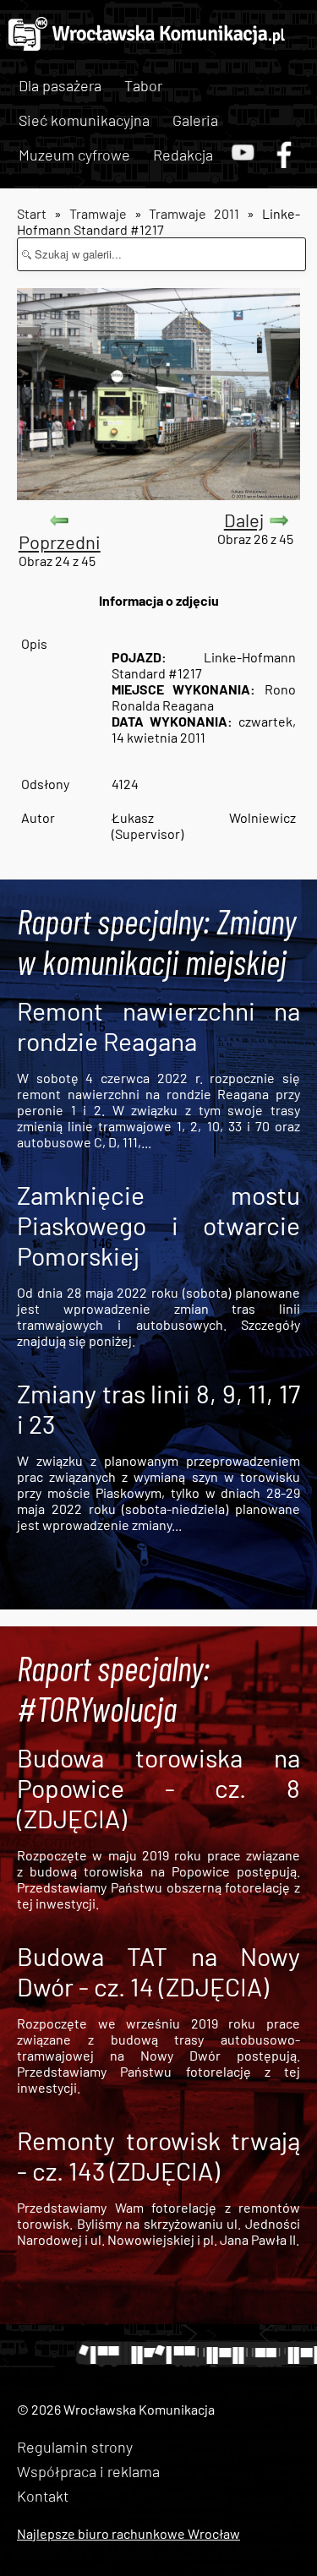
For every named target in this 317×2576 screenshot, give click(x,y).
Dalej (244, 520)
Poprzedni (60, 542)
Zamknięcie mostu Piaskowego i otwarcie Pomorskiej (158, 1225)
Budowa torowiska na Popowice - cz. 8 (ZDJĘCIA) (158, 1788)
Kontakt (43, 2496)
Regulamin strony (75, 2447)
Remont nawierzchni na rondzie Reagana (158, 1026)
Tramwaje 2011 (194, 213)
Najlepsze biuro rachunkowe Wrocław (128, 2533)
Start (32, 213)
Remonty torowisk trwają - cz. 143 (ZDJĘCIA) (158, 2155)
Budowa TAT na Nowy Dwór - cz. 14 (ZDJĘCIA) (158, 1971)
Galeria (195, 120)
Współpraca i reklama (88, 2471)
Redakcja (183, 155)
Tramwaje (98, 213)
